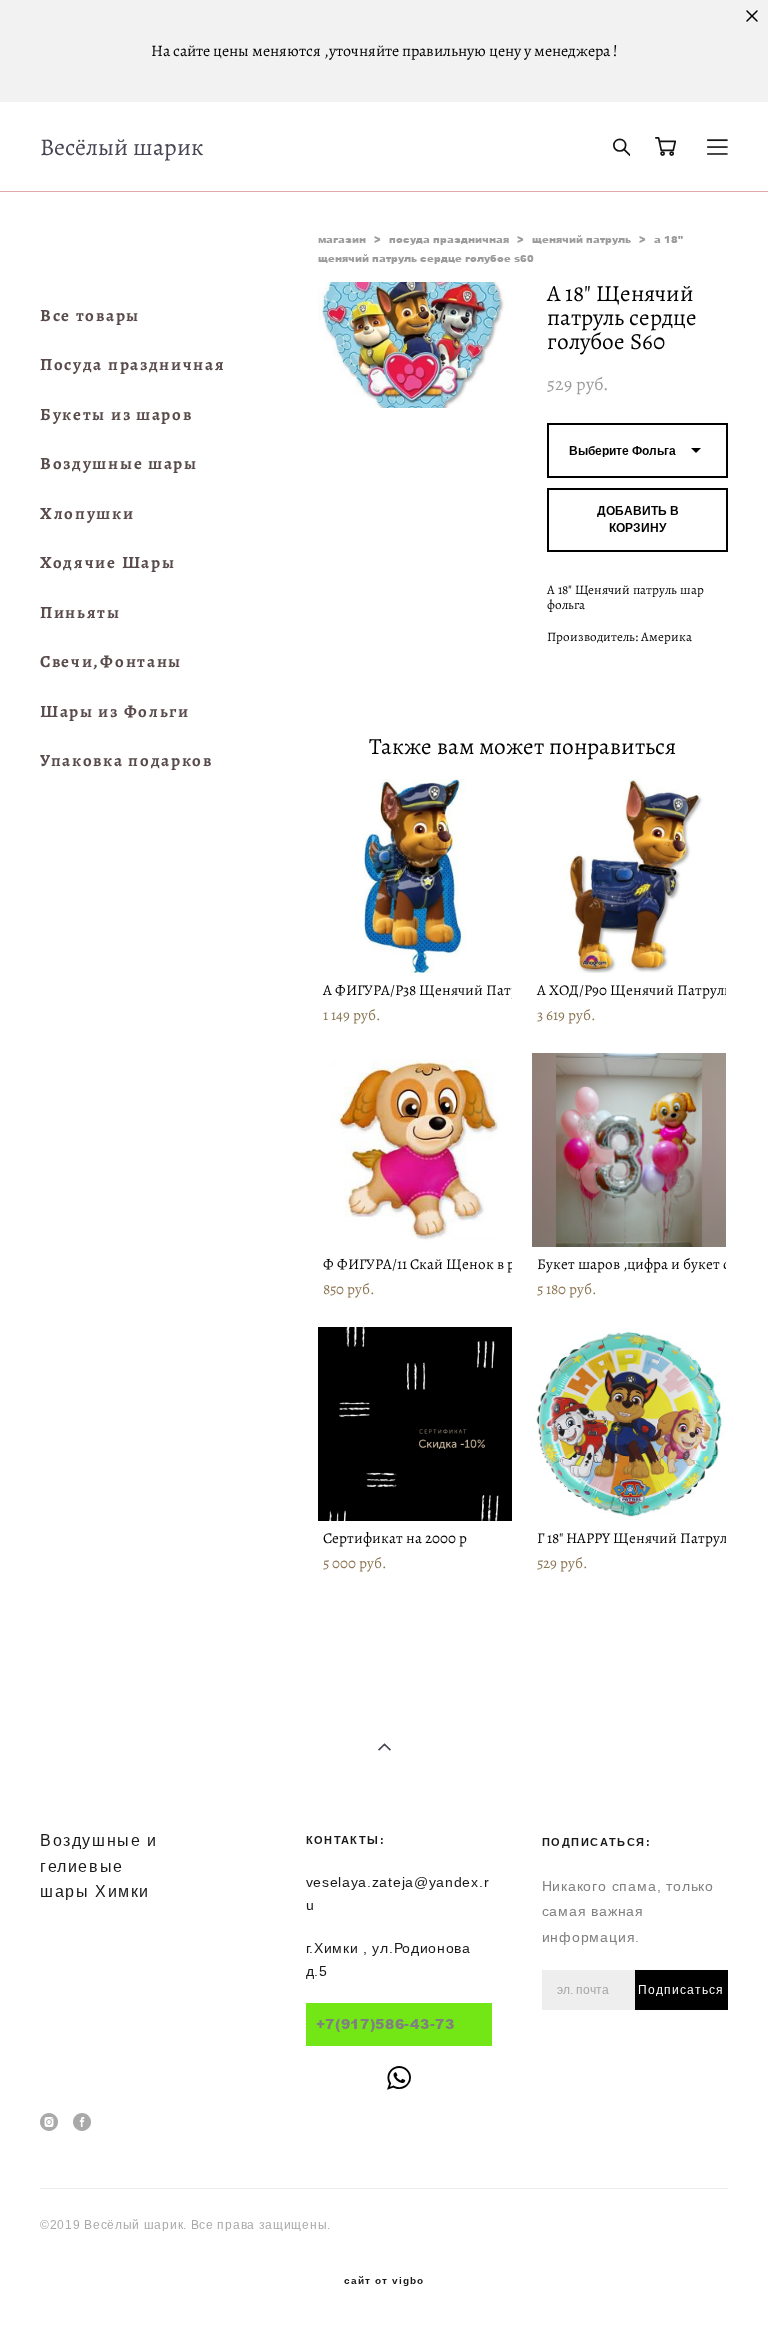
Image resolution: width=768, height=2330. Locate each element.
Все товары (90, 315)
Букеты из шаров (116, 414)
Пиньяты (80, 612)
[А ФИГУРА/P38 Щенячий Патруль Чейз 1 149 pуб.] (415, 876)
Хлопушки (87, 513)
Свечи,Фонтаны (111, 661)
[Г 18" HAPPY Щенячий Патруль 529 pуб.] (629, 1424)
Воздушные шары (119, 463)
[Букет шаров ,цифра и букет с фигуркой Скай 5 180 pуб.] (629, 1150)
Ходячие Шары (107, 562)
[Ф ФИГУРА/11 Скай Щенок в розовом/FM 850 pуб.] (415, 1150)
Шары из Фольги (115, 711)
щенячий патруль (581, 239)
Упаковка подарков (126, 760)
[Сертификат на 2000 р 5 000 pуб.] (415, 1424)
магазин (342, 239)
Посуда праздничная (133, 364)
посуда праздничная (449, 239)
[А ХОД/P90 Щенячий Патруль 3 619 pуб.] (629, 876)
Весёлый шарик (121, 147)
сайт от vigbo (384, 2281)
